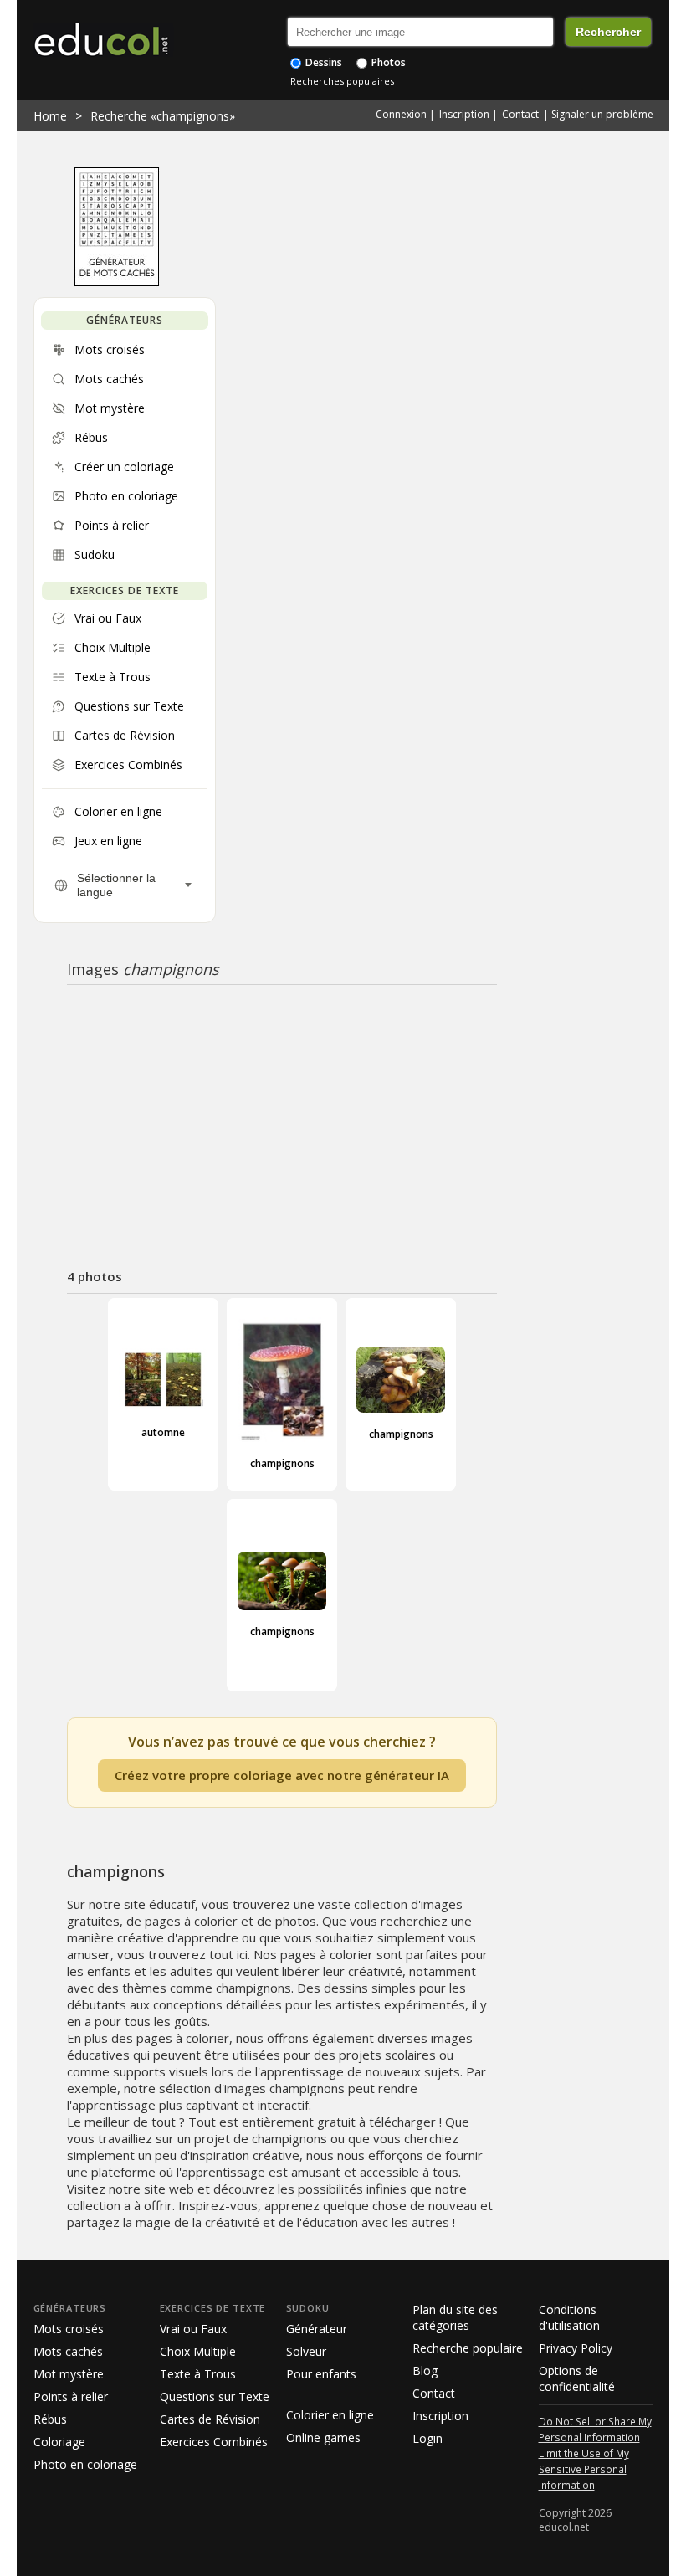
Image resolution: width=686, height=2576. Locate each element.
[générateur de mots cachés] (117, 282)
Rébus (50, 2419)
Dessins (323, 62)
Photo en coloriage (85, 2464)
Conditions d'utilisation (569, 2317)
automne (163, 1432)
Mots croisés (69, 2329)
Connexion (401, 114)
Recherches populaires (342, 81)
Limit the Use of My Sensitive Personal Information (584, 2469)
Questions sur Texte (215, 2396)
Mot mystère (69, 2374)
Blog (425, 2371)
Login (427, 2438)
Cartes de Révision (210, 2419)
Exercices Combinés (214, 2442)
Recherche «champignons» (163, 116)
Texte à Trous (198, 2374)
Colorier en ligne (330, 2415)
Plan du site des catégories (455, 2317)
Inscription (464, 114)
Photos (387, 62)
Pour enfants (321, 2374)
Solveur (306, 2351)
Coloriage (59, 2442)
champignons (282, 1463)
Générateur (317, 2329)
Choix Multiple (198, 2351)
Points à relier (71, 2396)
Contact (520, 114)
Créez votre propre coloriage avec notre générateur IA (282, 1775)
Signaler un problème (602, 114)
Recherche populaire (468, 2348)
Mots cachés (68, 2351)
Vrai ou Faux (193, 2329)
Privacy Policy (576, 2348)
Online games (323, 2437)
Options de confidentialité (577, 2378)
